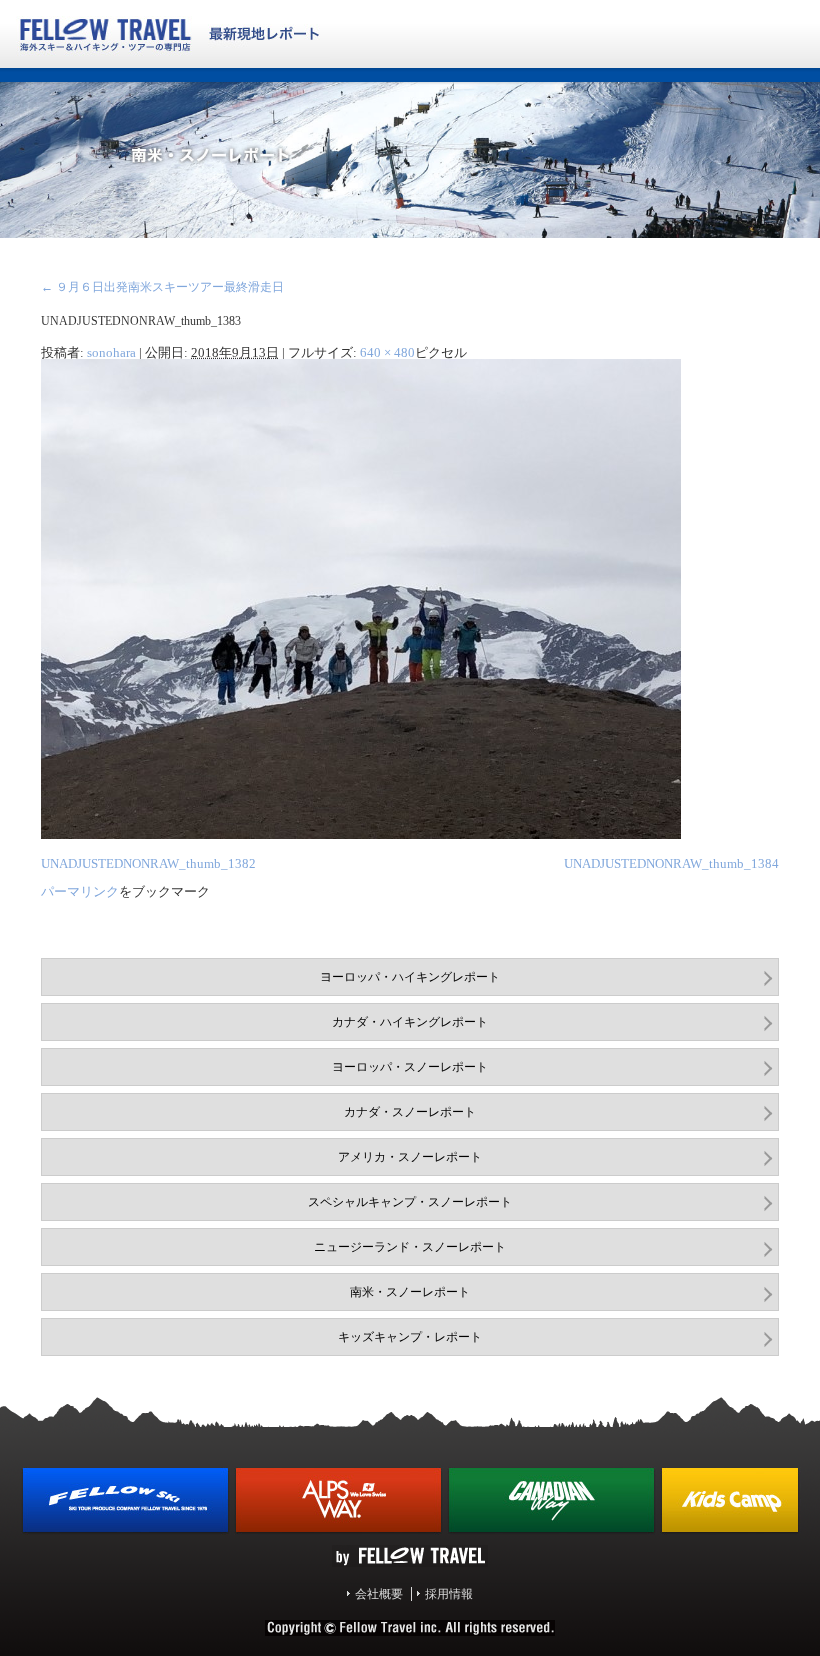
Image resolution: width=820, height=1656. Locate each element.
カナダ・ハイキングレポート (410, 1022)
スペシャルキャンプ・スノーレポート (410, 1202)
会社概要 (379, 1594)
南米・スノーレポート (410, 1292)
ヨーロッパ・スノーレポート (410, 1067)
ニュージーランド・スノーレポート (410, 1247)
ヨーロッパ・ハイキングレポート (410, 977)
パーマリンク (80, 891)
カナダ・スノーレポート (410, 1112)
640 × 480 (387, 352)
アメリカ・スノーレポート (410, 1157)
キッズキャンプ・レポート (410, 1337)
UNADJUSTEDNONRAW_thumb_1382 (148, 863)
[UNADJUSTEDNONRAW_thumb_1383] (361, 835)
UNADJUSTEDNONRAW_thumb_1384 (671, 863)
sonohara (111, 352)
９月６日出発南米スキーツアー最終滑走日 (162, 287)
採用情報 (449, 1594)
